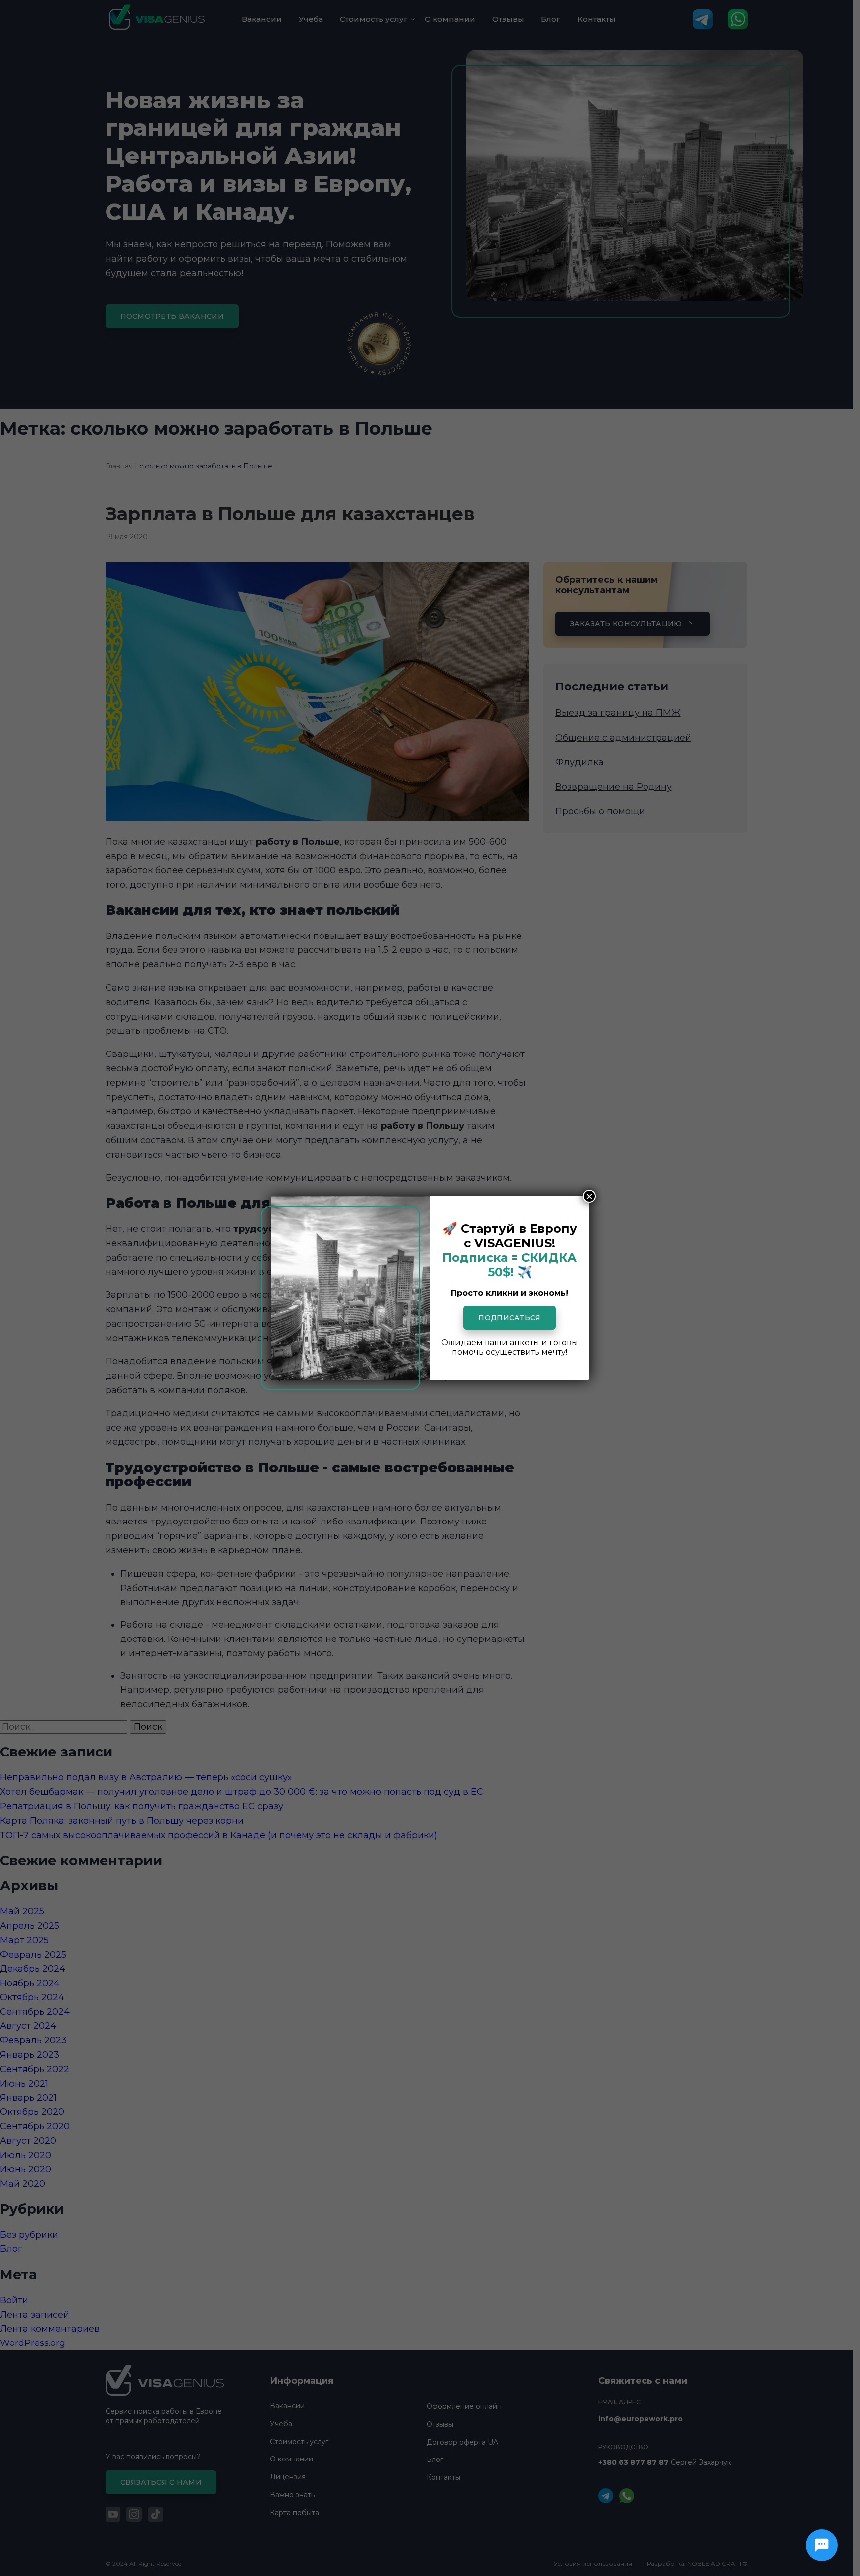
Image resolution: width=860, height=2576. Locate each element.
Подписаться (509, 1318)
